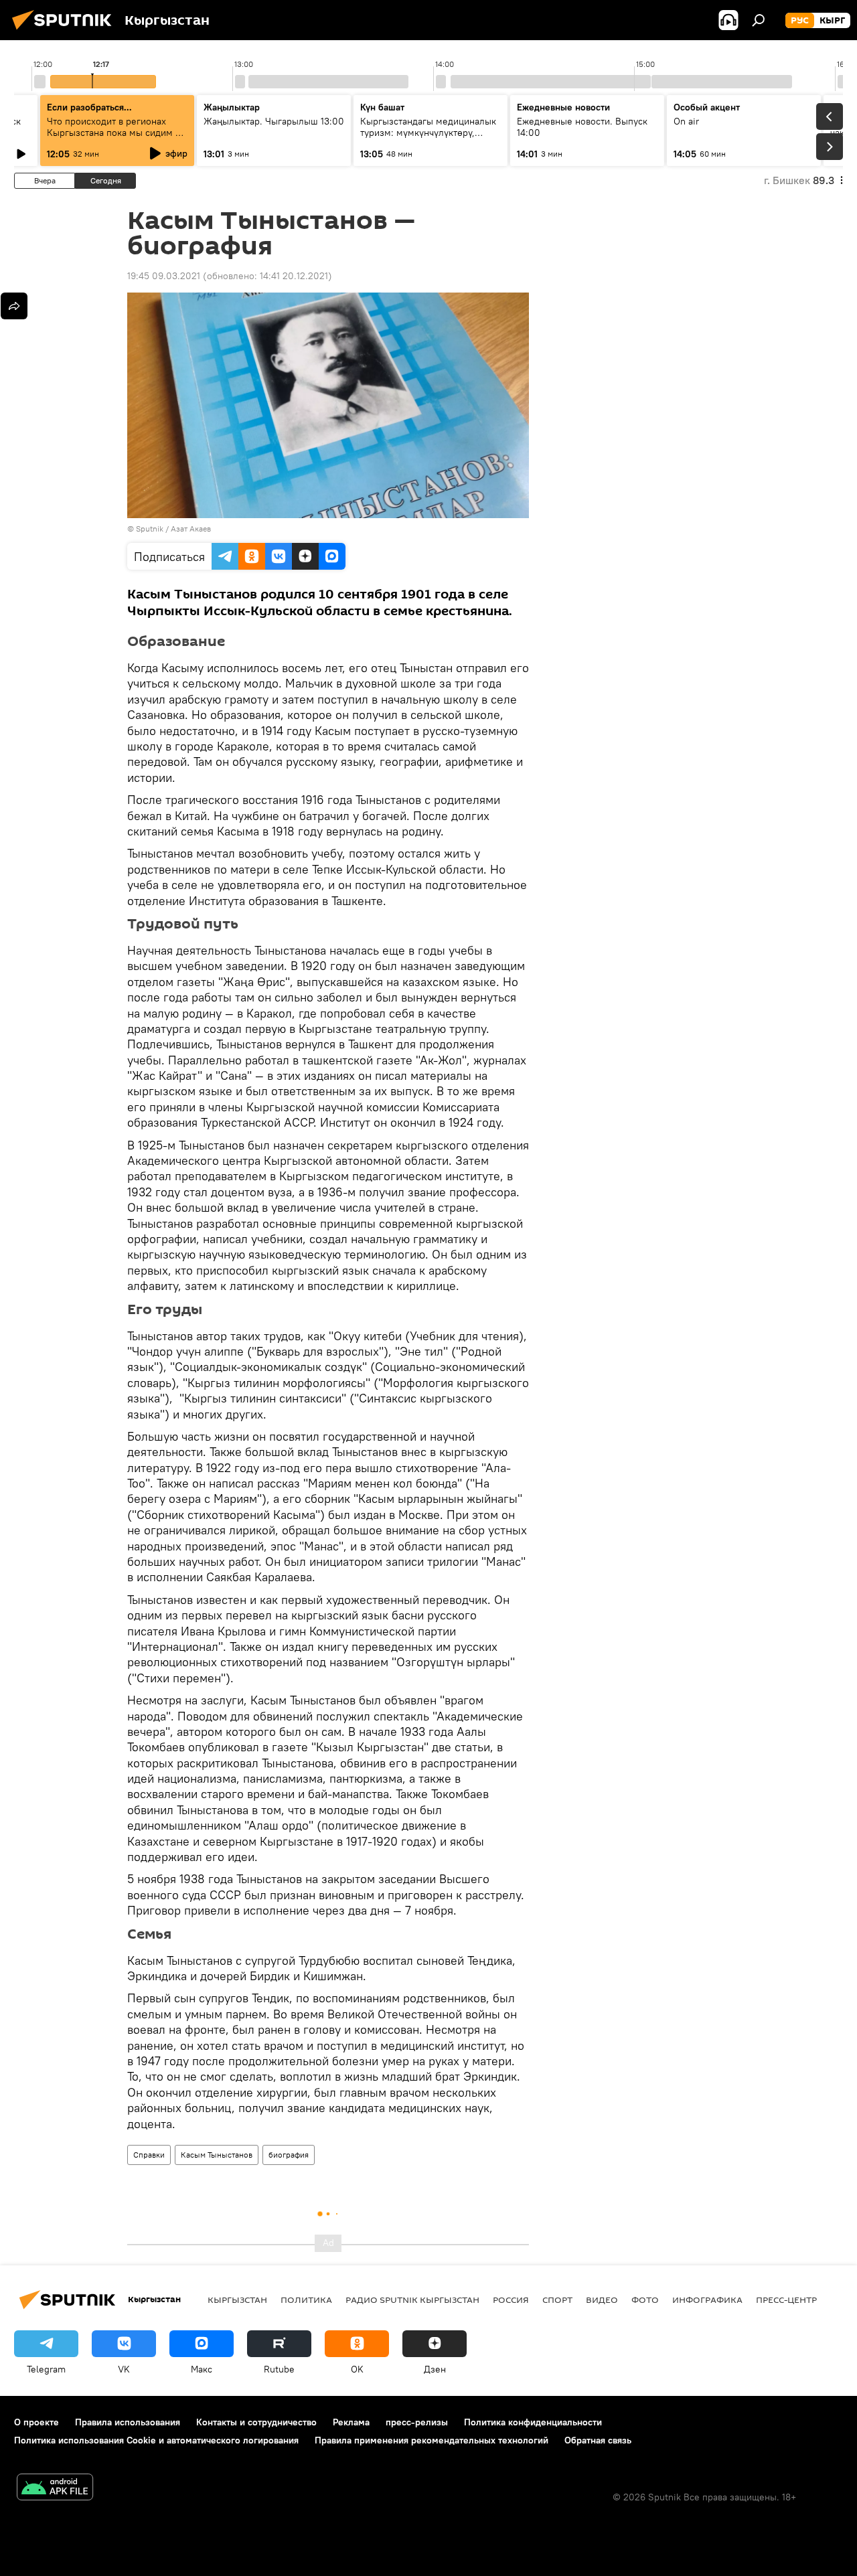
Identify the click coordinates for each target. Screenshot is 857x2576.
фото (645, 2300)
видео (602, 2300)
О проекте (36, 2422)
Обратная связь (598, 2440)
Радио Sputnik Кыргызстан (412, 2300)
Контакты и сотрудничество (256, 2422)
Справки (149, 2155)
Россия (511, 2300)
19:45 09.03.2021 (164, 276)
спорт (557, 2300)
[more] (14, 306)
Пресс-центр (786, 2300)
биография (289, 2155)
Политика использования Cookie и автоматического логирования (156, 2440)
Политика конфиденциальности (533, 2422)
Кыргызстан (237, 2300)
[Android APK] (55, 2489)
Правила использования (128, 2422)
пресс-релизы (417, 2422)
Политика (306, 2300)
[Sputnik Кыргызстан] (66, 31)
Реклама (351, 2422)
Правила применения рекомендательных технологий (432, 2440)
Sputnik (150, 529)
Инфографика (707, 2300)
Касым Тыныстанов (217, 2155)
